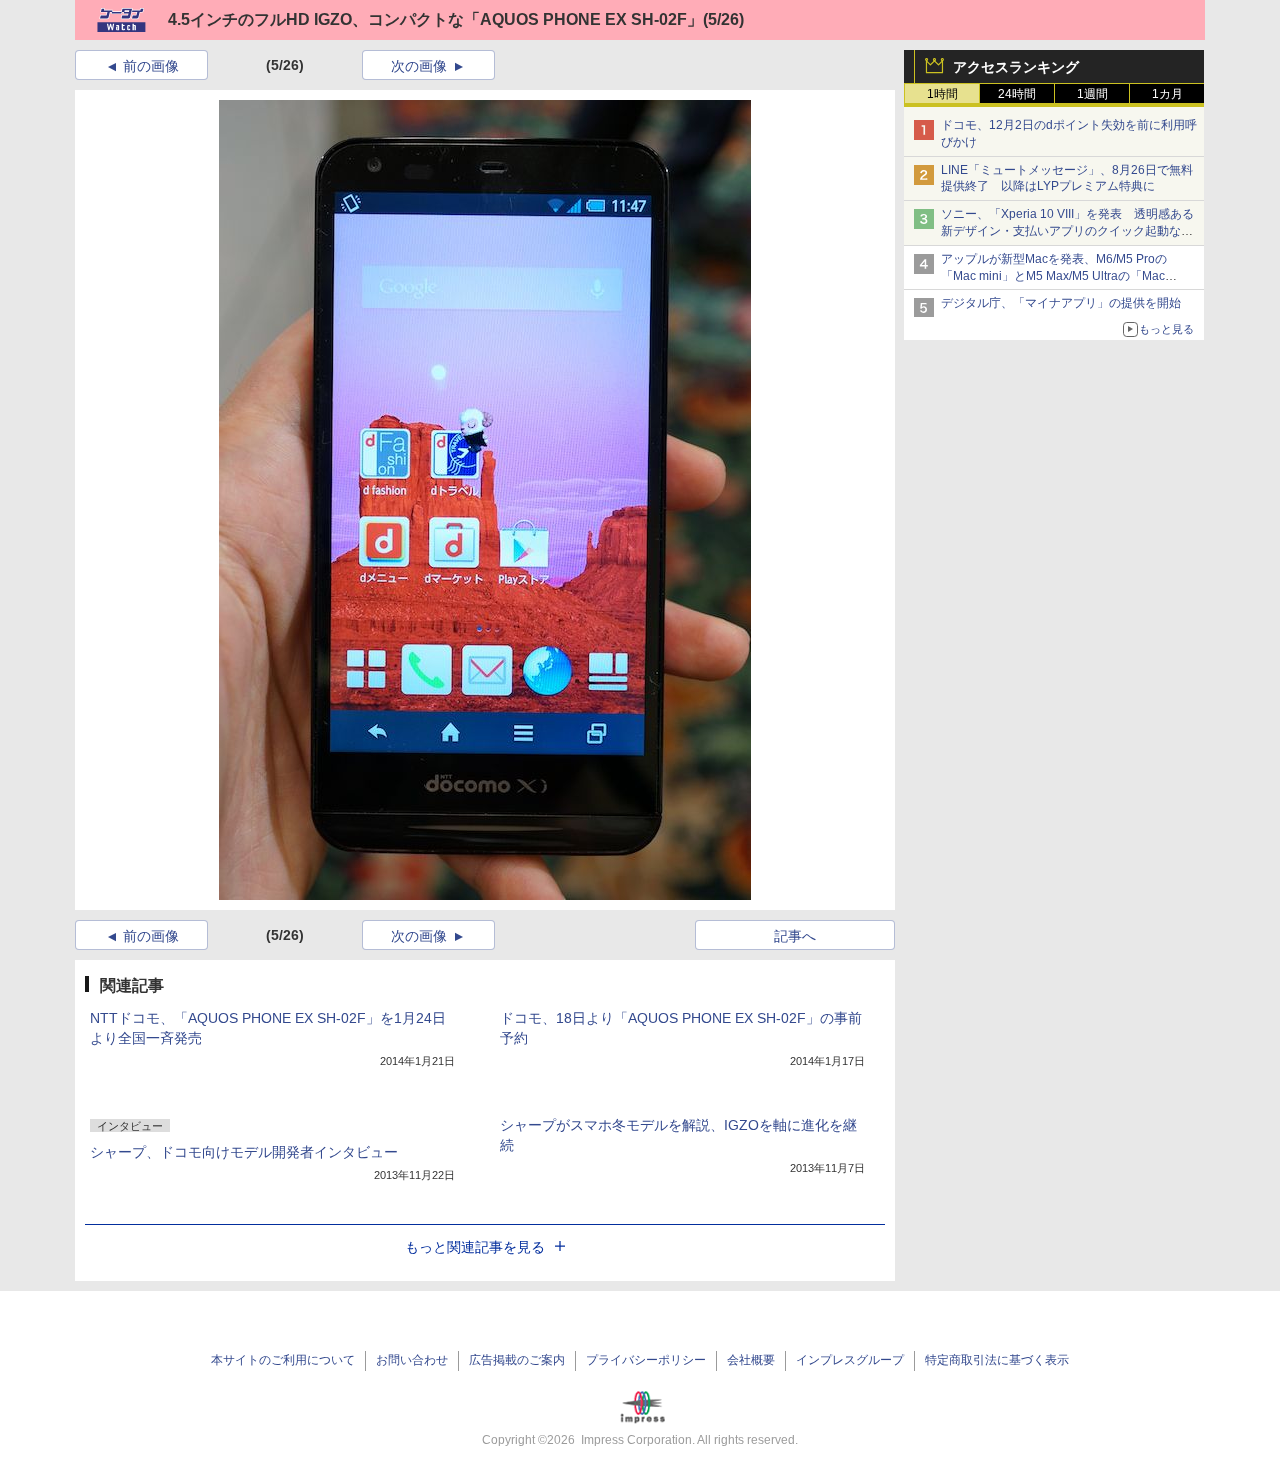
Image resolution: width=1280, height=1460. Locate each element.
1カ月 (1167, 94)
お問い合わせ (412, 1360)
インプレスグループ (850, 1360)
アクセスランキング (1016, 67)
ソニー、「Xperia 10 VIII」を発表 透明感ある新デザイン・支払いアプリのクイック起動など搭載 (1067, 231)
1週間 (1092, 94)
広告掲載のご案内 (517, 1360)
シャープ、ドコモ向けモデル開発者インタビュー (244, 1152)
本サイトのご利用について (283, 1360)
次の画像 (419, 66)
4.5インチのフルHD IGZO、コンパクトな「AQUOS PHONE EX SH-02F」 (435, 19)
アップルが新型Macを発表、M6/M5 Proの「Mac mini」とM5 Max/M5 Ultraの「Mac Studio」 (1054, 276)
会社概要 (751, 1360)
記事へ (795, 936)
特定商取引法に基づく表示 (997, 1360)
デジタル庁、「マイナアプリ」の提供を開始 (1061, 303)
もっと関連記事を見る (475, 1247)
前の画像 (151, 66)
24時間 (1017, 94)
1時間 (942, 94)
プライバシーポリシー (646, 1360)
